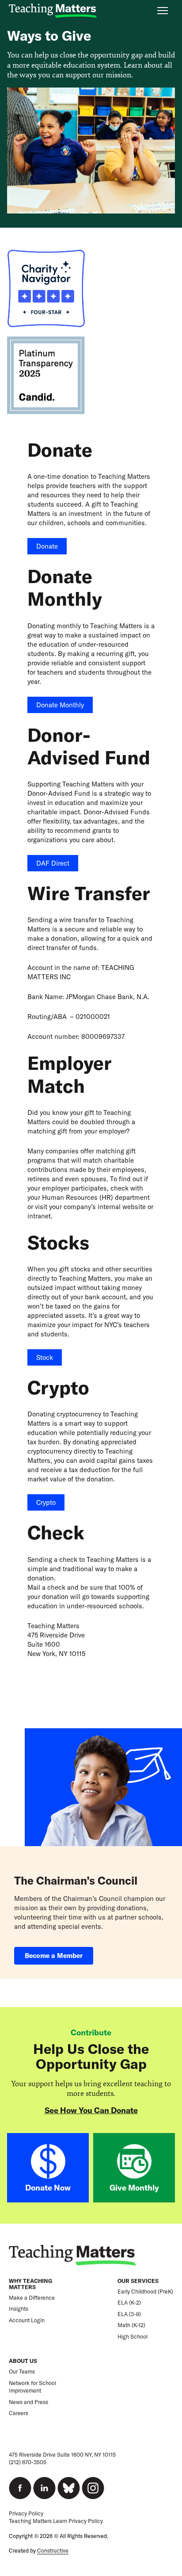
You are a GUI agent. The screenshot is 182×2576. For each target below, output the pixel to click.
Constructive (53, 2551)
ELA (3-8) (129, 2314)
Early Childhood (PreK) (145, 2292)
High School (133, 2337)
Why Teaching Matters (30, 2284)
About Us (23, 2361)
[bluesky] (69, 2488)
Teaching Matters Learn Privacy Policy (56, 2521)
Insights (19, 2309)
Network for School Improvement (32, 2387)
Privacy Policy (26, 2513)
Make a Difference (32, 2298)
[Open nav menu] (163, 11)
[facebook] (20, 2488)
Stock (45, 1357)
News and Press (28, 2402)
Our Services (138, 2281)
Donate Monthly (60, 705)
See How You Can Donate (91, 2110)
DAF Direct (53, 863)
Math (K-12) (131, 2325)
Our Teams (22, 2372)
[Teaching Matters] (53, 11)
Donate (47, 546)
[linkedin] (44, 2488)
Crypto (46, 1502)
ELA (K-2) (129, 2303)
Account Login (27, 2320)
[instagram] (93, 2488)
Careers (19, 2413)
